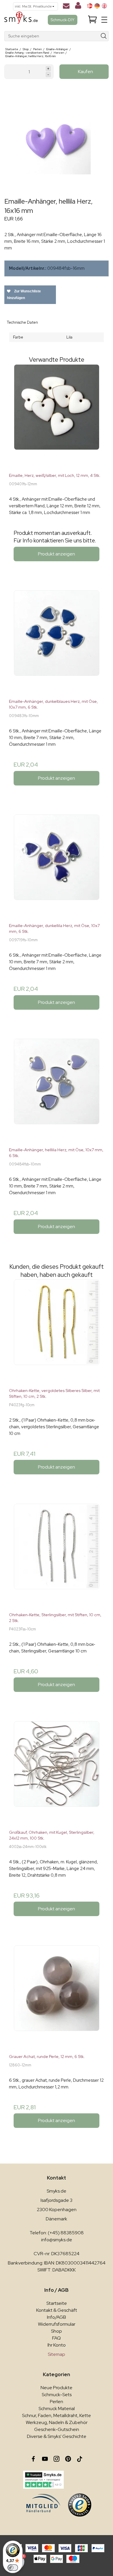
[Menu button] (104, 20)
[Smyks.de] (21, 20)
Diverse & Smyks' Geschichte (57, 2436)
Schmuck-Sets (57, 2395)
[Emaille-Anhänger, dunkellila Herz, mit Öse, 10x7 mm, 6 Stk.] (57, 866)
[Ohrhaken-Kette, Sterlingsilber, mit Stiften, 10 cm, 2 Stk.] (57, 1556)
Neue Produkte (57, 2388)
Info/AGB (57, 2317)
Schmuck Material (57, 2408)
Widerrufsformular (57, 2324)
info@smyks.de (57, 2240)
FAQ (57, 2338)
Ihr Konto (57, 2345)
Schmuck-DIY (63, 20)
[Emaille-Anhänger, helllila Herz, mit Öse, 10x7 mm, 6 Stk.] (57, 1091)
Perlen (57, 2402)
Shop (57, 2331)
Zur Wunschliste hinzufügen (24, 295)
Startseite (57, 2303)
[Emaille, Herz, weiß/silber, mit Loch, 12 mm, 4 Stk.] (57, 416)
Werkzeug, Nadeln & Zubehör (57, 2422)
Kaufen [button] (85, 71)
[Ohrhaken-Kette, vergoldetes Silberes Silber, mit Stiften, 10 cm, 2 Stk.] (57, 1331)
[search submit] (104, 36)
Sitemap (57, 2354)
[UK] (104, 6)
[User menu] (78, 7)
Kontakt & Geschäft (57, 2310)
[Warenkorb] (92, 20)
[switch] (13, 2568)
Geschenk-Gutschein (57, 2429)
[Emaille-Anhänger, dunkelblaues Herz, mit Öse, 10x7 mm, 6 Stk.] (57, 642)
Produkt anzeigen (57, 554)
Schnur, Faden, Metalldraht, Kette (57, 2415)
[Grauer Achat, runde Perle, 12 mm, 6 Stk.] (57, 1997)
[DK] (90, 6)
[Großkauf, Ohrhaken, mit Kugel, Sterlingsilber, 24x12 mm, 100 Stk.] (57, 1773)
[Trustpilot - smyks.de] (43, 2480)
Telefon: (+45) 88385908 (57, 2233)
